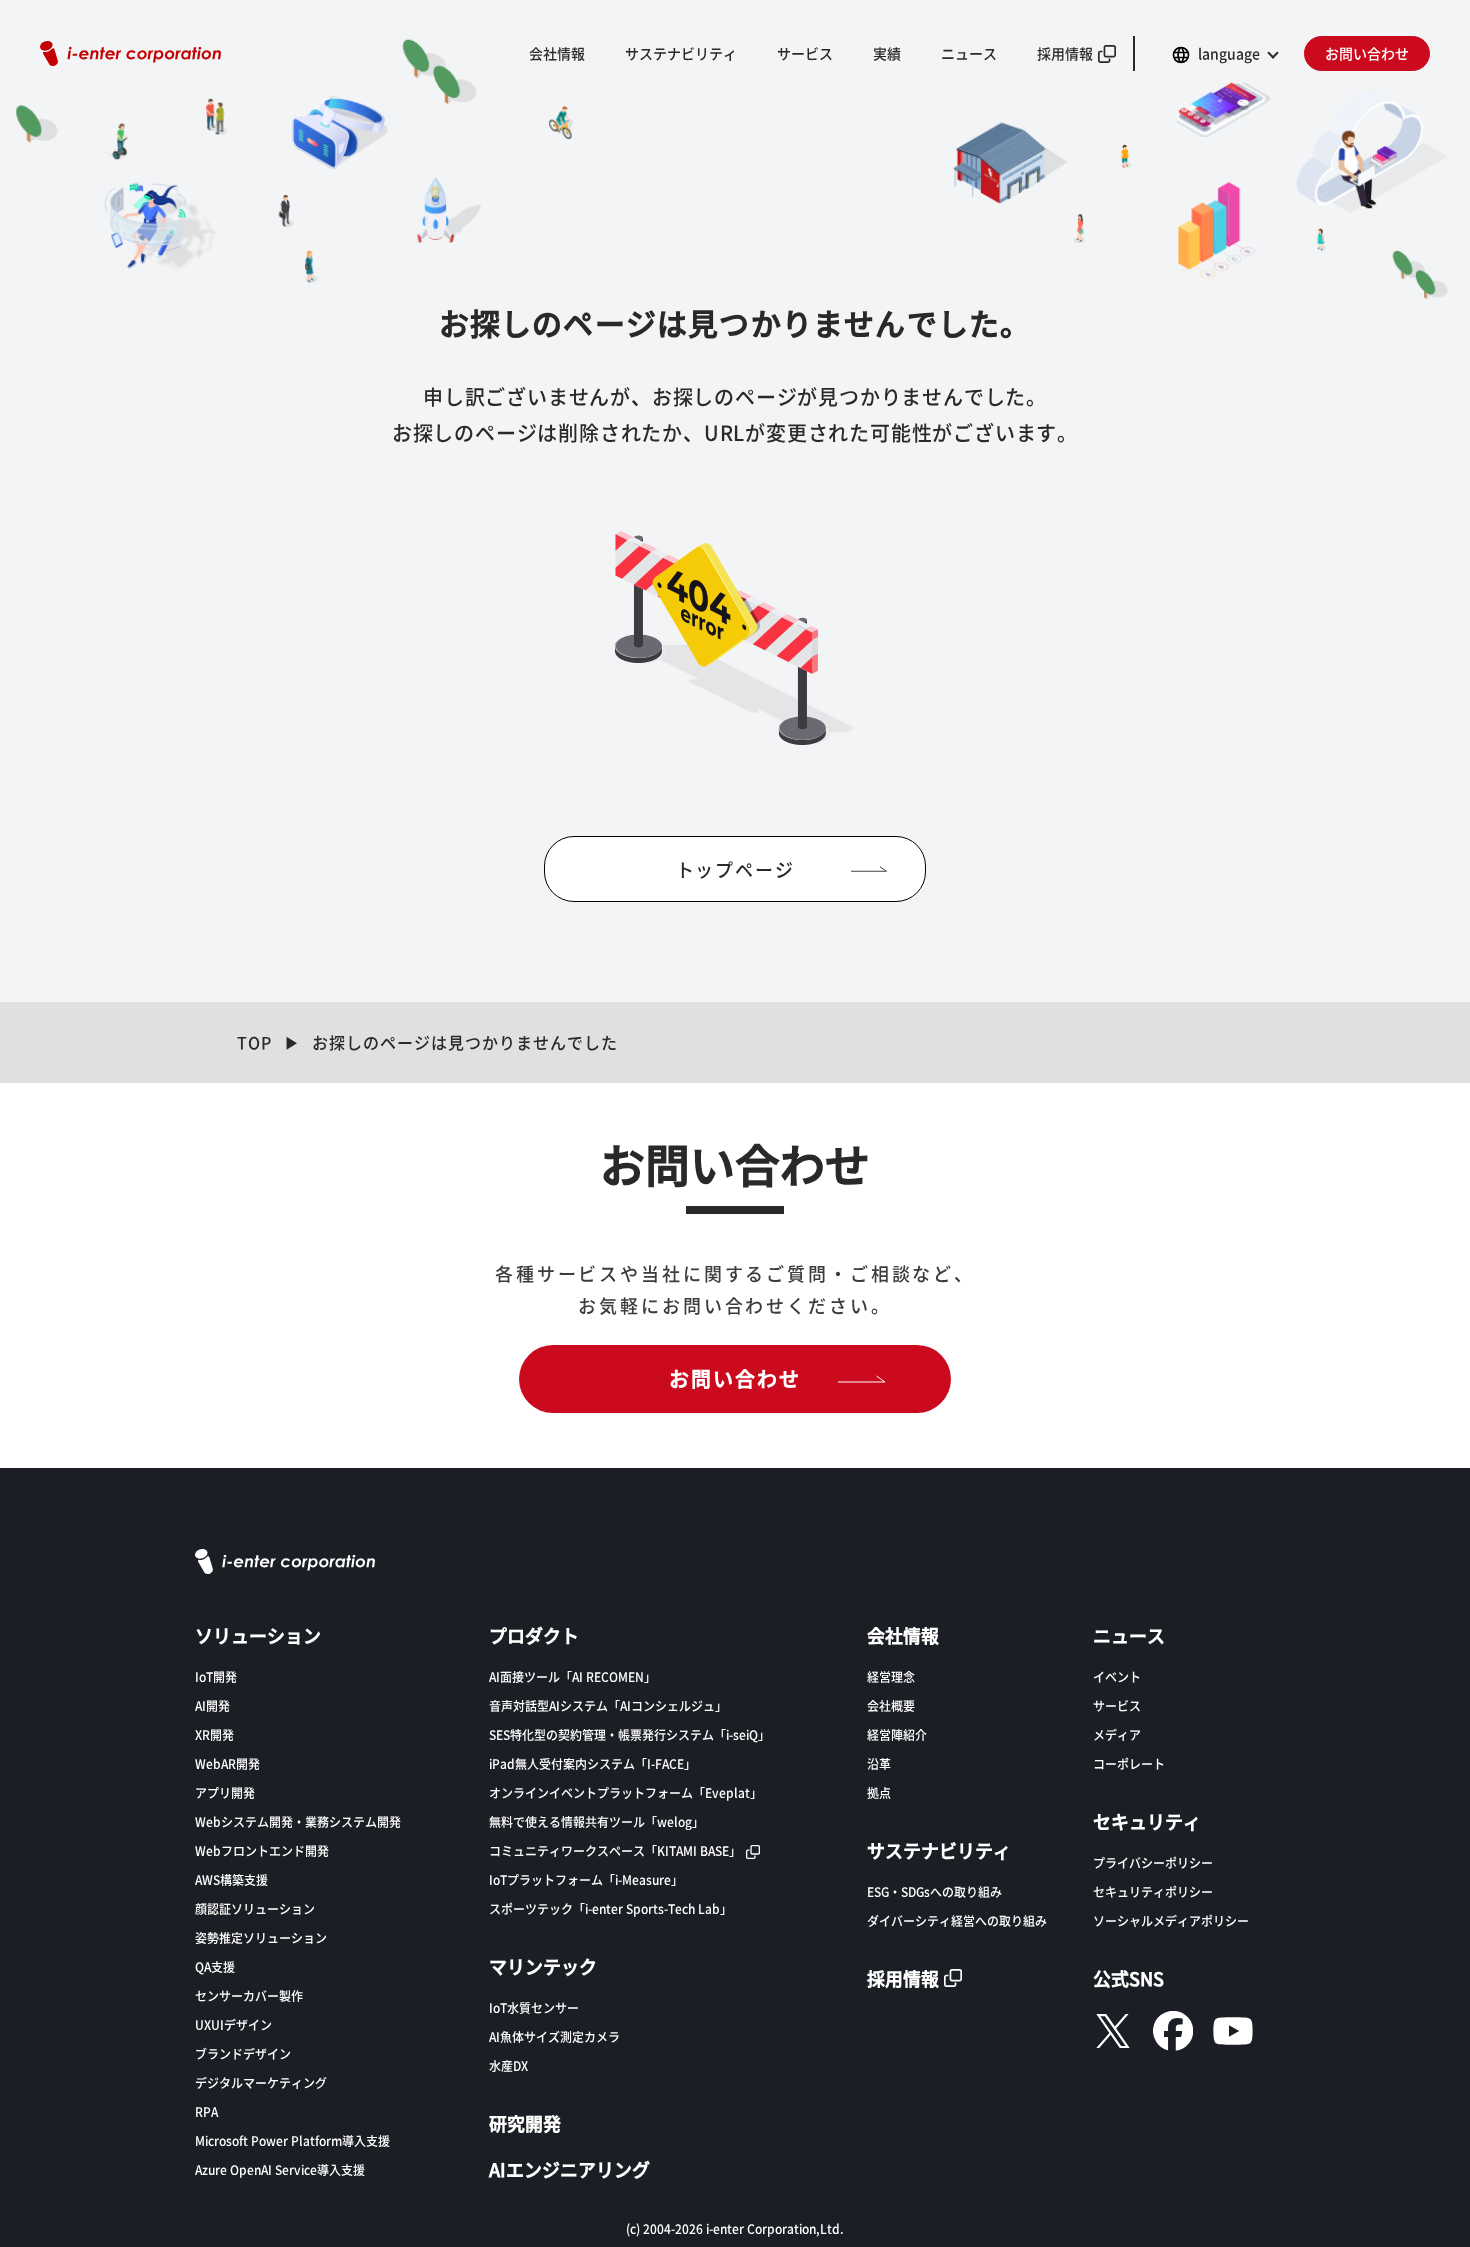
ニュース (969, 53)
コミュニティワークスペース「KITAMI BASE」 (615, 1850)
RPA (206, 2111)
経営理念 (891, 1676)
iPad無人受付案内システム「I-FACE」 (592, 1763)
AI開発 (212, 1705)
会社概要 (891, 1705)
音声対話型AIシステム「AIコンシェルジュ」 (608, 1705)
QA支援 (215, 1966)
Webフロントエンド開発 (262, 1850)
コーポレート (1129, 1763)
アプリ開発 (225, 1792)
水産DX (508, 2065)
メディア (1117, 1734)
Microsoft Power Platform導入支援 (292, 2140)
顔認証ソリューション (255, 1908)
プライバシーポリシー (1153, 1862)
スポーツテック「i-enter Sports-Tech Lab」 (610, 1908)
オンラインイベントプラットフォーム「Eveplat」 (625, 1792)
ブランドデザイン (243, 2053)
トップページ (735, 869)
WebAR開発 (227, 1763)
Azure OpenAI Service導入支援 (280, 2169)
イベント (1117, 1676)
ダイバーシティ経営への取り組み (957, 1920)
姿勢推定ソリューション (261, 1937)
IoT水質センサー (534, 2007)
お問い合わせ (1367, 53)
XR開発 (214, 1734)
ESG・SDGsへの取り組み (934, 1891)
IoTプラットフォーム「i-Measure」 (586, 1879)
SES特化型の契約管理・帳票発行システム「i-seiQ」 (629, 1734)
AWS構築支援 (231, 1879)
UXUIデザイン (233, 2024)
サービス (1117, 1705)
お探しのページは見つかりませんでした (465, 1042)
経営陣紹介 (897, 1734)
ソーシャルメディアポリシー (1171, 1920)
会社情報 (557, 53)
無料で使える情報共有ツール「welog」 (596, 1821)
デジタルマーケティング (261, 2082)
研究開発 (525, 2123)
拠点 (879, 1792)
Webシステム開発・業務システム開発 (298, 1821)
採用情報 (1065, 53)
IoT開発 (216, 1676)
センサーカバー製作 (249, 1995)
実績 (887, 53)
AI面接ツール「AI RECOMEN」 (572, 1676)
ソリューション (258, 1635)
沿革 (879, 1763)
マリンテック (543, 1966)
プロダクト (534, 1635)
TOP (254, 1042)
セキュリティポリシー (1153, 1891)
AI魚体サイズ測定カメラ (554, 2036)
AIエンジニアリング (569, 2169)
